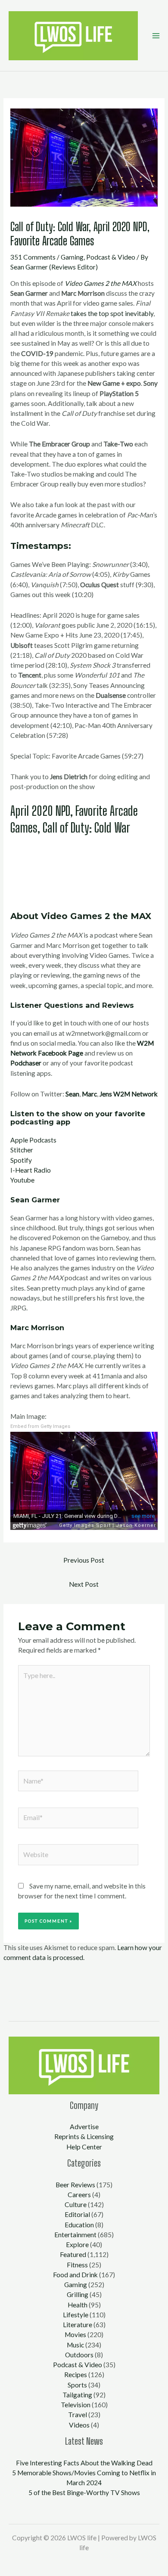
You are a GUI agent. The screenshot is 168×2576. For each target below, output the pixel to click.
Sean (72, 1094)
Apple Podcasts (33, 1140)
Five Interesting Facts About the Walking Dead (84, 2463)
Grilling (78, 2294)
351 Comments (33, 257)
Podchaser (26, 1063)
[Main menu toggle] (156, 36)
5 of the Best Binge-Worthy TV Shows (84, 2492)
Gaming (72, 257)
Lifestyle (76, 2315)
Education (79, 2225)
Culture (76, 2204)
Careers (79, 2195)
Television (76, 2405)
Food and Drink (75, 2275)
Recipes (76, 2375)
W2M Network (135, 1094)
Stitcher (22, 1150)
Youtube (22, 1180)
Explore (77, 2245)
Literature (78, 2325)
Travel (78, 2415)
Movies (75, 2334)
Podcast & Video (111, 257)
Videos (79, 2425)
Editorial (77, 2214)
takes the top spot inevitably (112, 313)
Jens (106, 1094)
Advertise (84, 2127)
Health (78, 2305)
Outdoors (79, 2355)
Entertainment (75, 2235)
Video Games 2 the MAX (101, 283)
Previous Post (84, 1560)
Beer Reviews (75, 2185)
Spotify (21, 1160)
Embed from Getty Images (40, 1426)
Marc (89, 1094)
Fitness (77, 2265)
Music (75, 2345)
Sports (77, 2385)
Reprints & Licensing (84, 2136)
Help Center (84, 2147)
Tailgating (77, 2395)
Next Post (84, 1584)
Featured (73, 2254)
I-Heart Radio (31, 1170)
